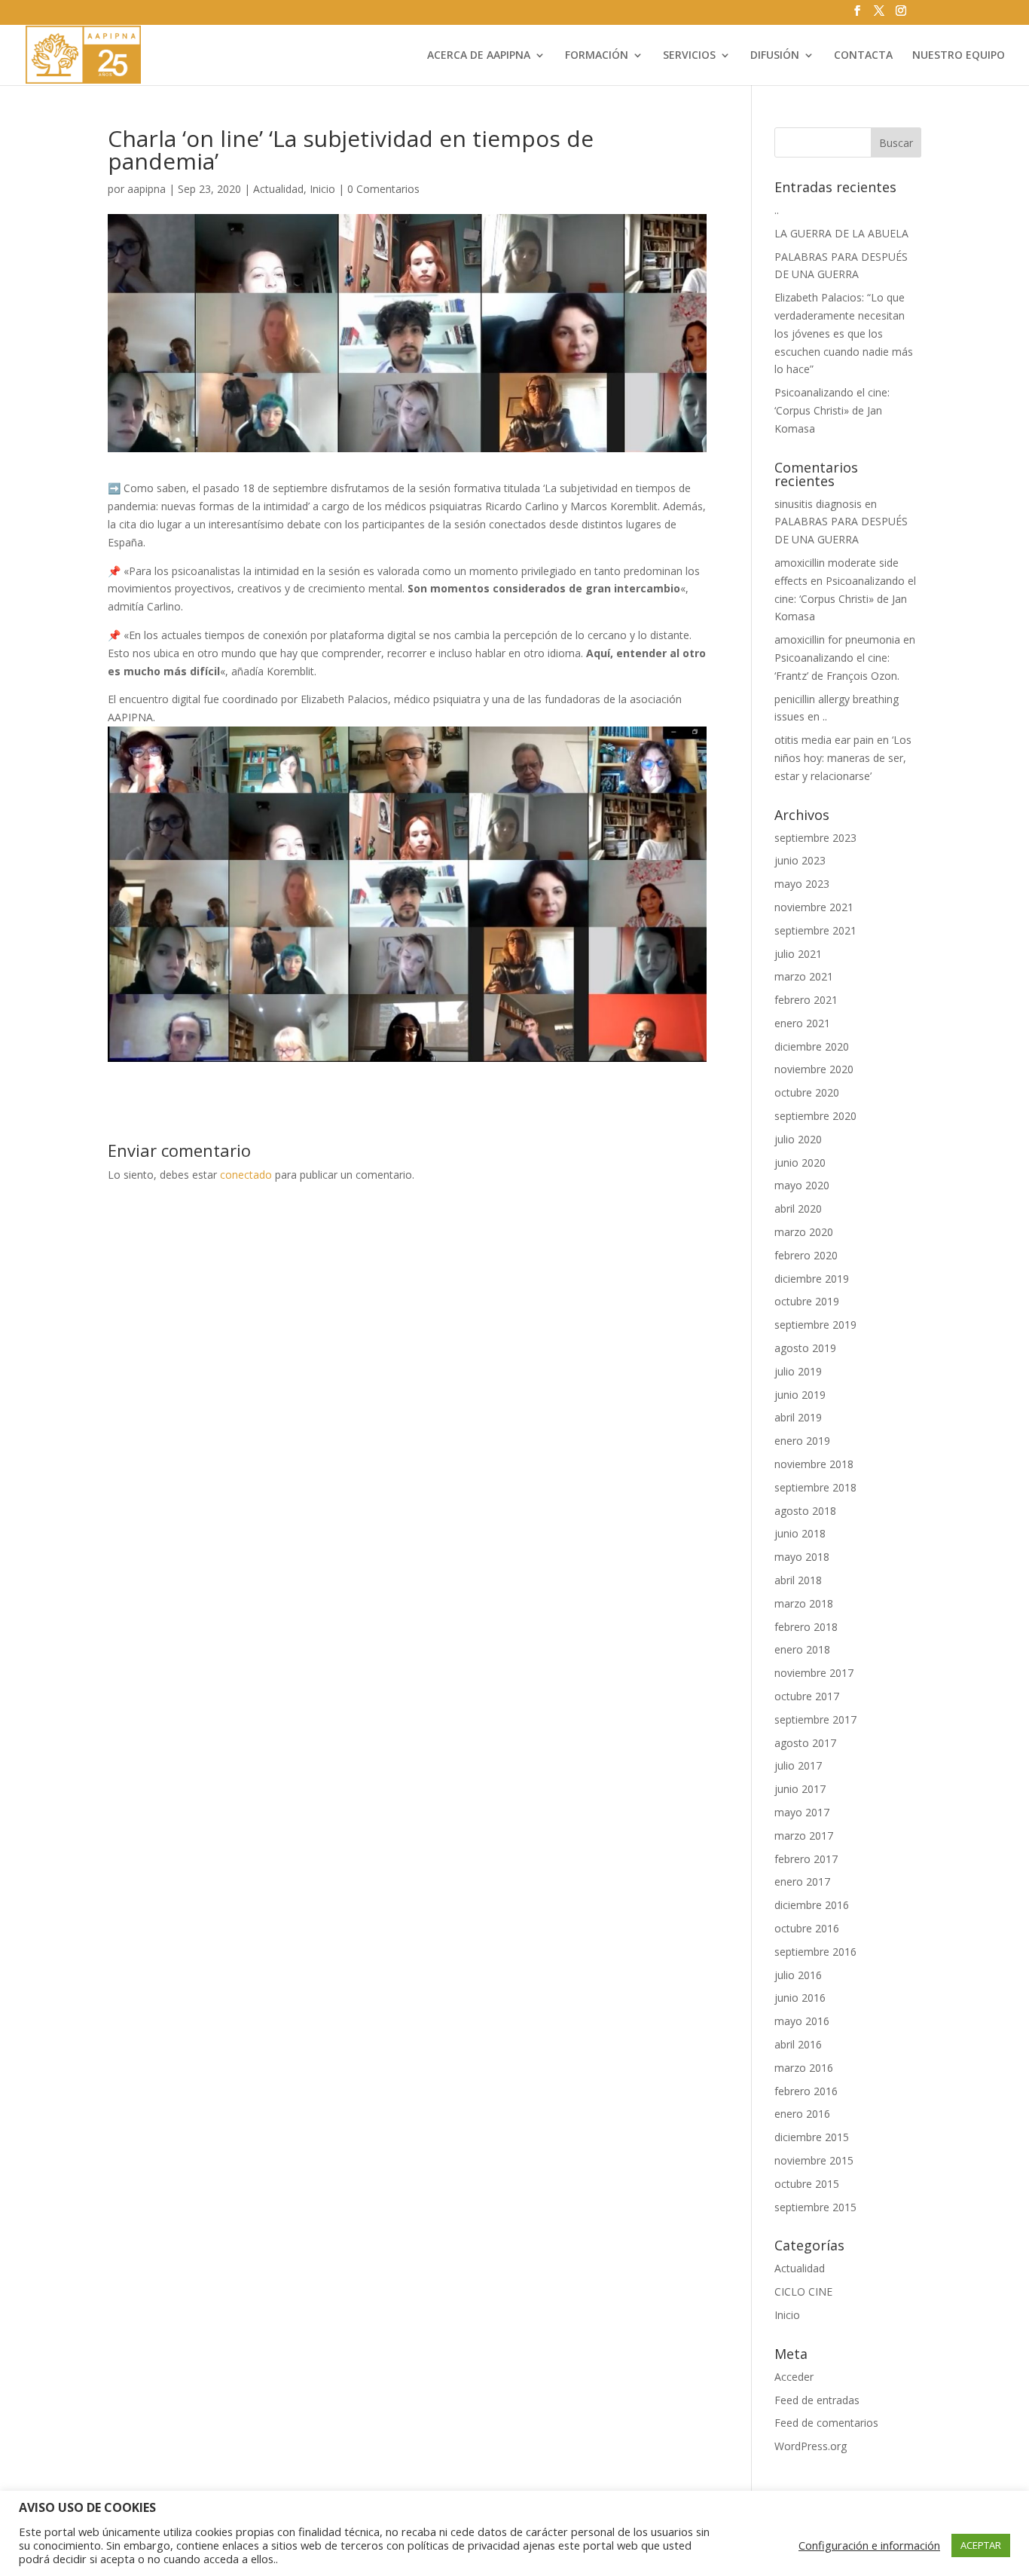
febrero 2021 (806, 1000)
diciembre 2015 (812, 2137)
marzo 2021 (804, 976)
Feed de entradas (817, 2400)
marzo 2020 (804, 1232)
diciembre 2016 (812, 1905)
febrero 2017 (806, 1859)
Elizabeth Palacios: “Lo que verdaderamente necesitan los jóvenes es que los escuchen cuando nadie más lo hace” (844, 333)
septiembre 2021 (815, 930)
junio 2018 (800, 1533)
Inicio (322, 189)
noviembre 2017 (814, 1673)
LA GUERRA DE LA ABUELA (841, 233)
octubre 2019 (807, 1301)
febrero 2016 (806, 2091)
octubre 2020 (807, 1092)
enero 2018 (802, 1649)
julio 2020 (798, 1139)
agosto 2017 (805, 1743)
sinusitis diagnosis (818, 504)
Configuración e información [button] (869, 2545)
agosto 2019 (805, 1348)
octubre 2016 (807, 1928)
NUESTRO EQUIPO (959, 56)
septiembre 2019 (815, 1325)
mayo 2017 (802, 1812)
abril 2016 (798, 2044)
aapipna (147, 189)
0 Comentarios (383, 189)
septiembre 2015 (815, 2207)
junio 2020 (800, 1163)
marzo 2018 (804, 1603)
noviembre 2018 (814, 1464)
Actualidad (278, 189)
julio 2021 (798, 954)
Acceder (794, 2377)
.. (777, 210)
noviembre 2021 (814, 907)
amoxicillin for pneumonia (837, 639)
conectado (246, 1175)
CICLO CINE (803, 2291)
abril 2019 (798, 1417)
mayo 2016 (802, 2021)
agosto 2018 (805, 1511)
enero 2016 (802, 2114)
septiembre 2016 (815, 1952)
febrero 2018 (806, 1627)
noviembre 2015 (814, 2160)
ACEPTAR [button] (981, 2545)
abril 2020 (798, 1208)
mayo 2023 (802, 884)
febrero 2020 (806, 1255)
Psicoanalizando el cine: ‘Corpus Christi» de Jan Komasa (832, 410)
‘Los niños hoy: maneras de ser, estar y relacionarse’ (843, 758)
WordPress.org (811, 2446)
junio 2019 (800, 1395)
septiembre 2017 (815, 1719)
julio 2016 (798, 1975)
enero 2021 (802, 1023)
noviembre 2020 (814, 1069)
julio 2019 (798, 1371)
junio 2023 (800, 860)
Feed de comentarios (826, 2423)
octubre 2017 (807, 1696)
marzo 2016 (804, 2068)
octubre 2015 (807, 2184)
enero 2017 (802, 1882)
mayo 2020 (802, 1185)
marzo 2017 (804, 1836)
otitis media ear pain (824, 740)
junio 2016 (800, 1998)
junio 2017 (800, 1789)
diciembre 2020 (812, 1046)
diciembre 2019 (812, 1279)
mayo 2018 (802, 1557)
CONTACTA (863, 56)
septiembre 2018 (815, 1487)
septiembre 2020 (815, 1116)
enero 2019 (802, 1441)
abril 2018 (798, 1580)
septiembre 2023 (815, 838)
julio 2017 (798, 1765)
